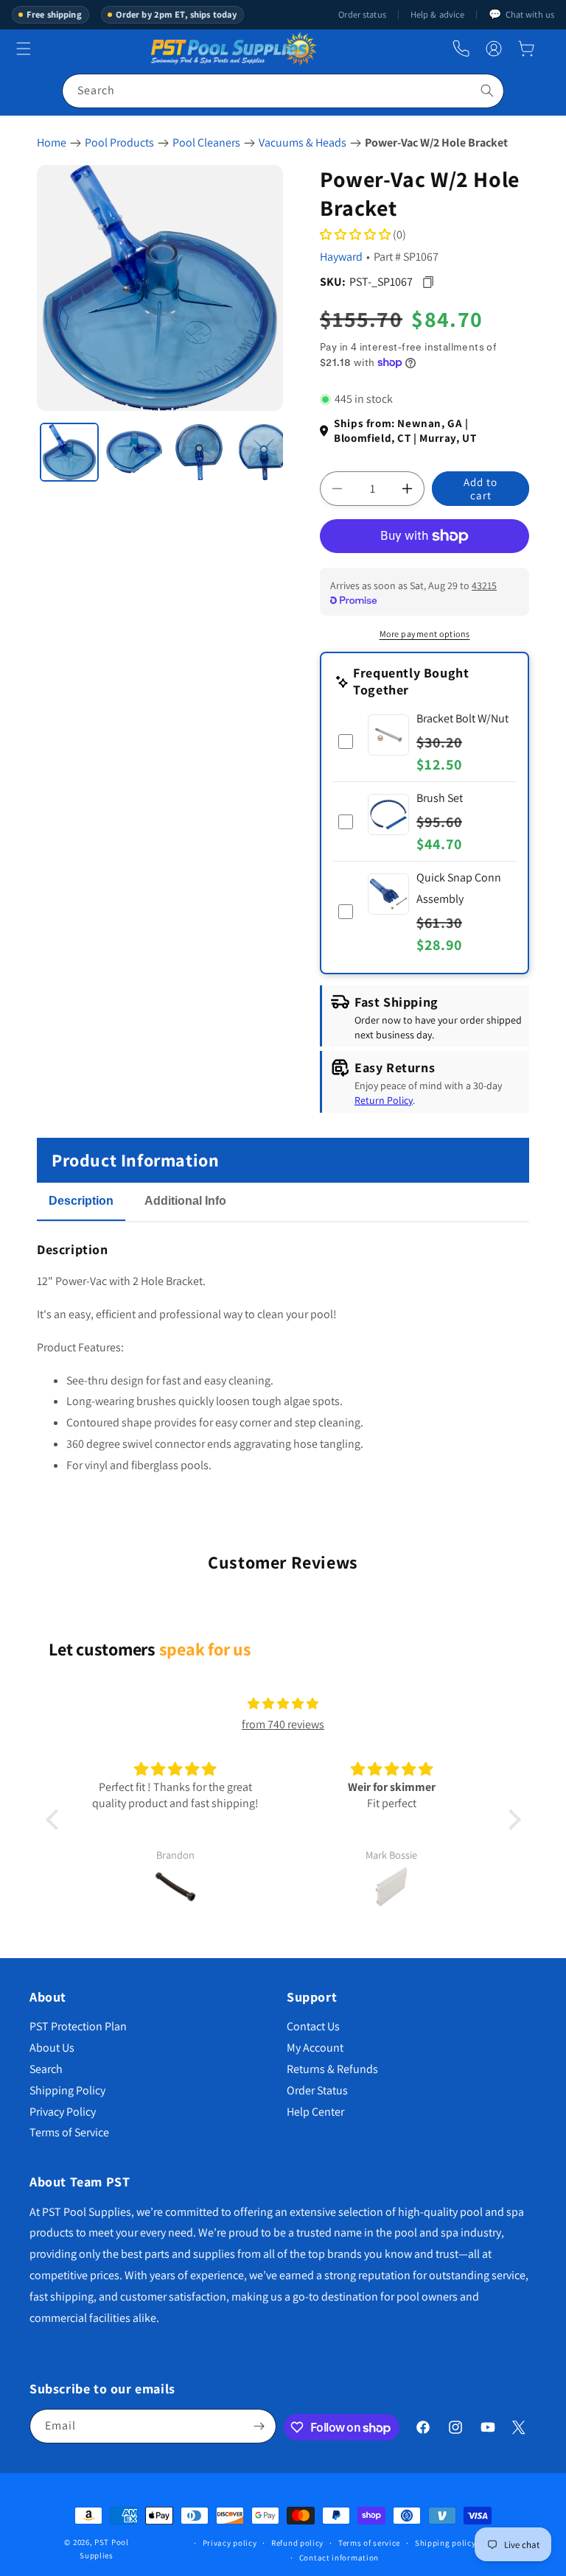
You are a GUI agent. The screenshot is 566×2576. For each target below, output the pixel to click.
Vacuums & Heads (303, 142)
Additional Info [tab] (185, 1201)
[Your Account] (494, 49)
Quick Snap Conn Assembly (459, 888)
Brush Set (440, 798)
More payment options (425, 634)
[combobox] (283, 91)
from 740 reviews (283, 1724)
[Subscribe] (259, 2426)
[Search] (487, 91)
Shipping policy (446, 2543)
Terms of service (369, 2543)
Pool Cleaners (206, 142)
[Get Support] (461, 49)
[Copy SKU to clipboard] (428, 282)
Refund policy (297, 2543)
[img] (283, 1704)
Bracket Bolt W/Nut (462, 718)
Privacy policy (230, 2543)
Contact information (339, 2558)
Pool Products (119, 142)
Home (52, 142)
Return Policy (384, 1100)
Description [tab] (81, 1201)
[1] (69, 452)
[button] (526, 49)
